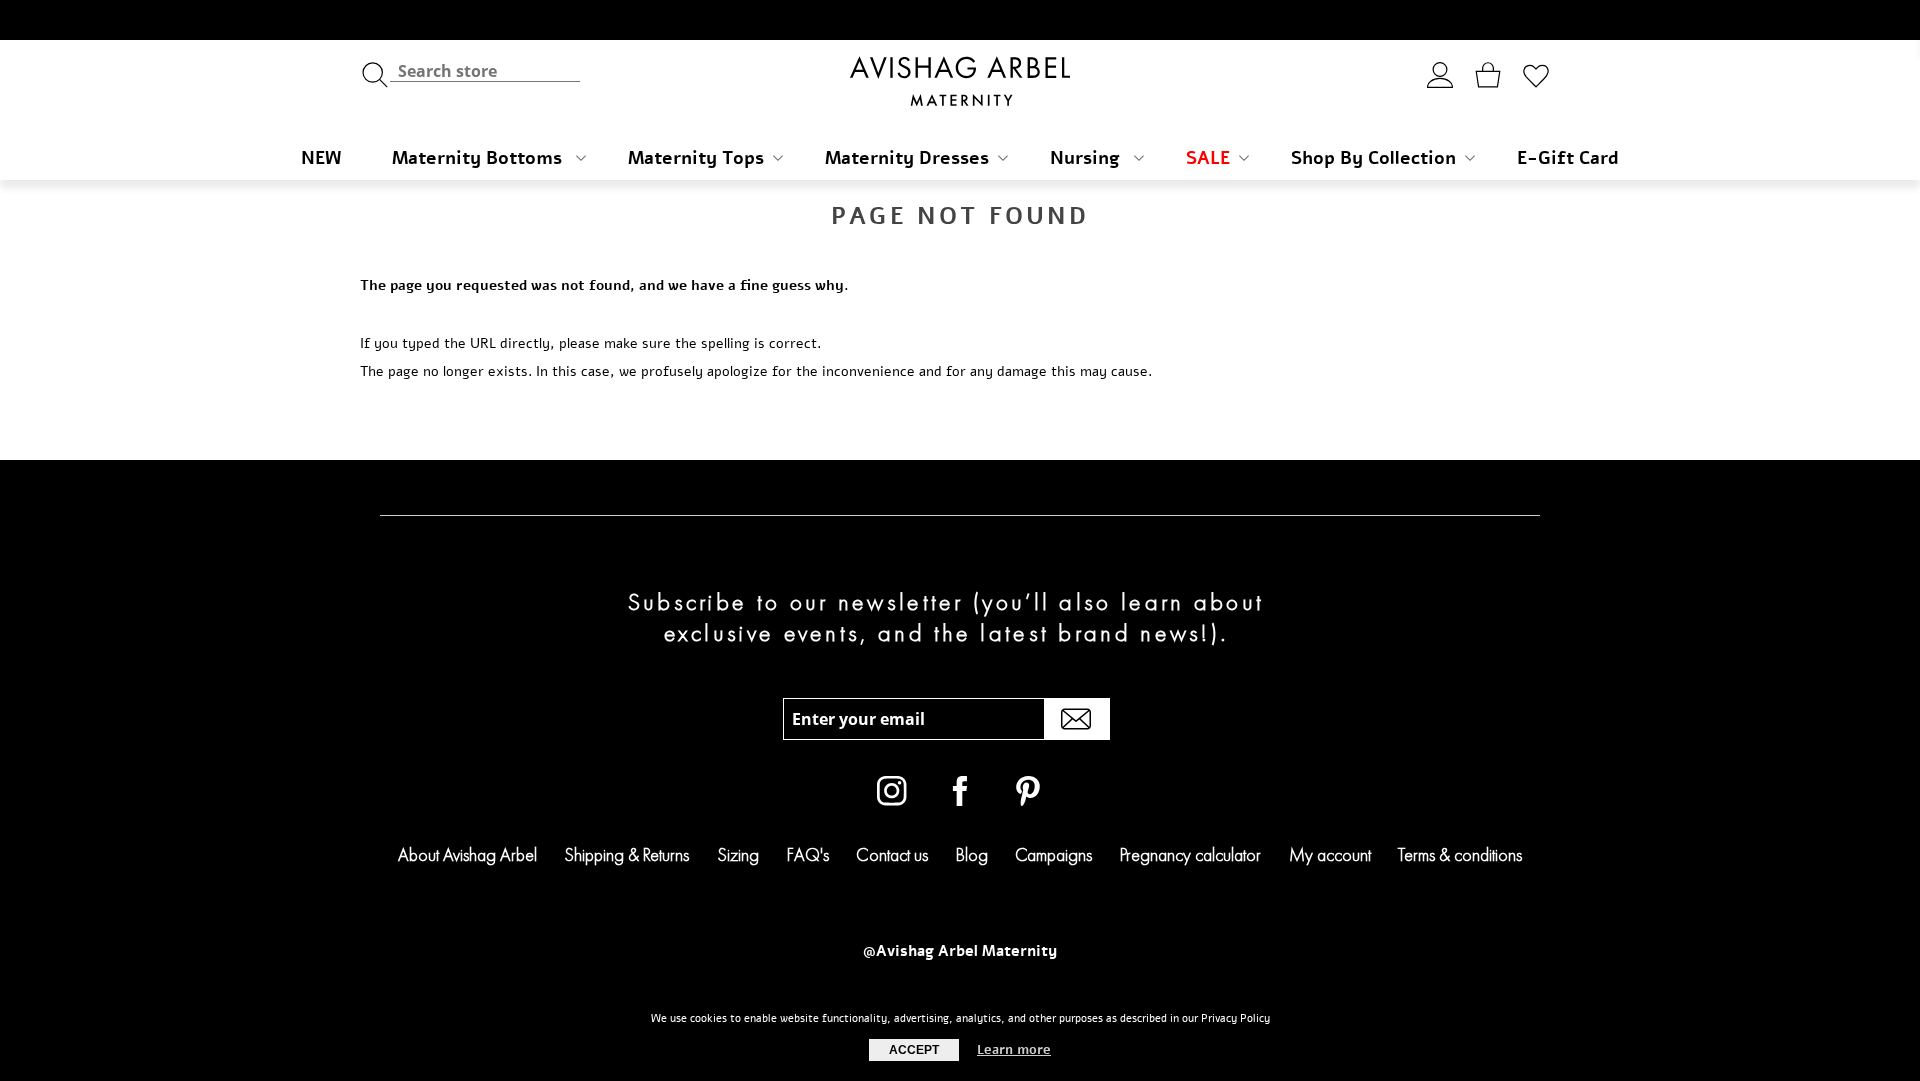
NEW (321, 158)
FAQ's (808, 854)
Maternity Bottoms (479, 158)
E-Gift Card (1568, 158)
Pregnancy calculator (1190, 854)
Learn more (1014, 1050)
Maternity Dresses (907, 158)
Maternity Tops (696, 158)
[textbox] (485, 70)
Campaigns (1053, 854)
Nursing (1087, 158)
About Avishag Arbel (467, 854)
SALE (1208, 158)
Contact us (892, 854)
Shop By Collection (1373, 158)
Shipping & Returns (626, 854)
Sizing (738, 854)
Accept (914, 1050)
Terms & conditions (1460, 854)
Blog (972, 854)
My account (1330, 854)
